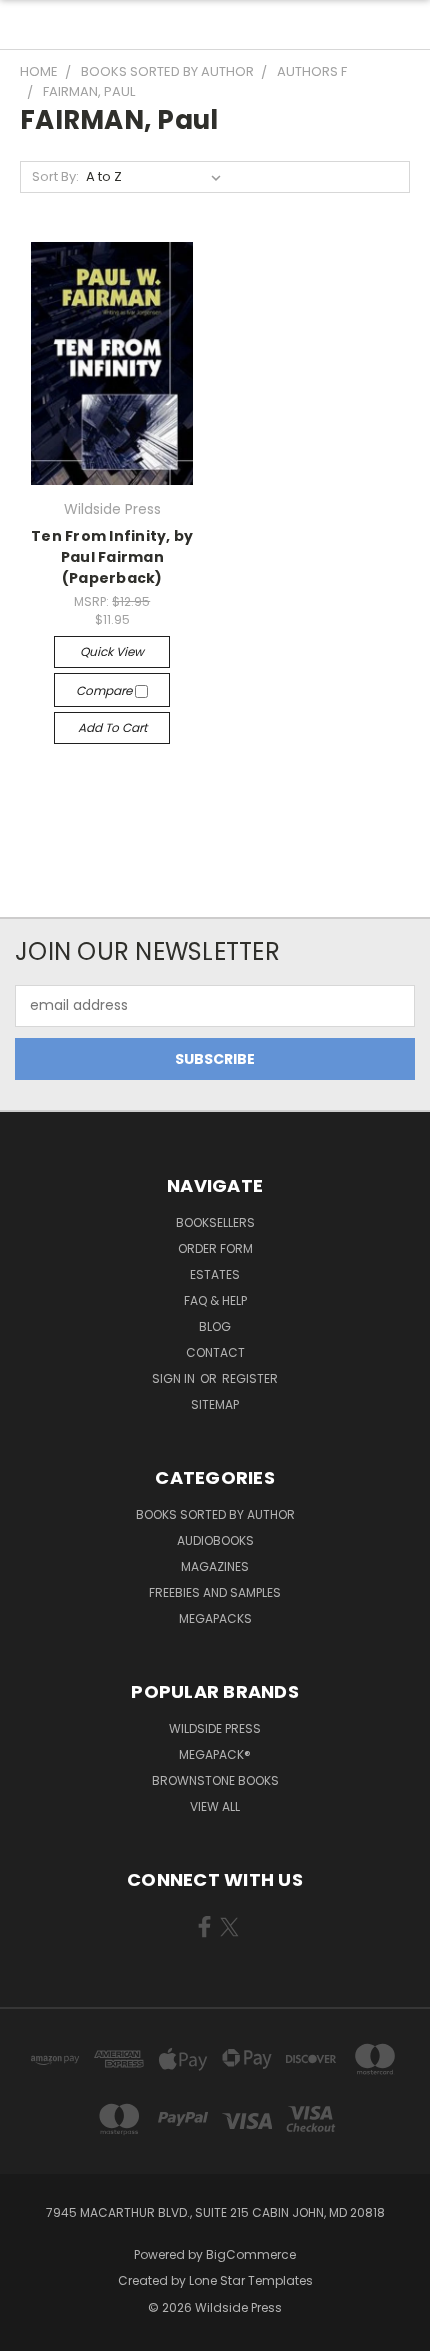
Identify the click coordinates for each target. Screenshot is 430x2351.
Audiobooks (215, 1540)
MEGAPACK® (215, 1754)
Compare (105, 690)
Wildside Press (215, 1728)
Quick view (112, 651)
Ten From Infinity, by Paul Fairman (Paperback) (112, 557)
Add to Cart (112, 727)
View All (215, 1806)
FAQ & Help (215, 1300)
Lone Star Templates (251, 2280)
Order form (215, 1248)
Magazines (215, 1566)
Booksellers (215, 1222)
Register (250, 1378)
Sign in (175, 1378)
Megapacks (215, 1618)
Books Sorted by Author (215, 1514)
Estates (215, 1274)
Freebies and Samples (215, 1592)
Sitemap (215, 1404)
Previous (31, 2331)
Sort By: (55, 176)
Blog (215, 1326)
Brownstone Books (215, 1780)
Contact (215, 1352)
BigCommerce (251, 2254)
